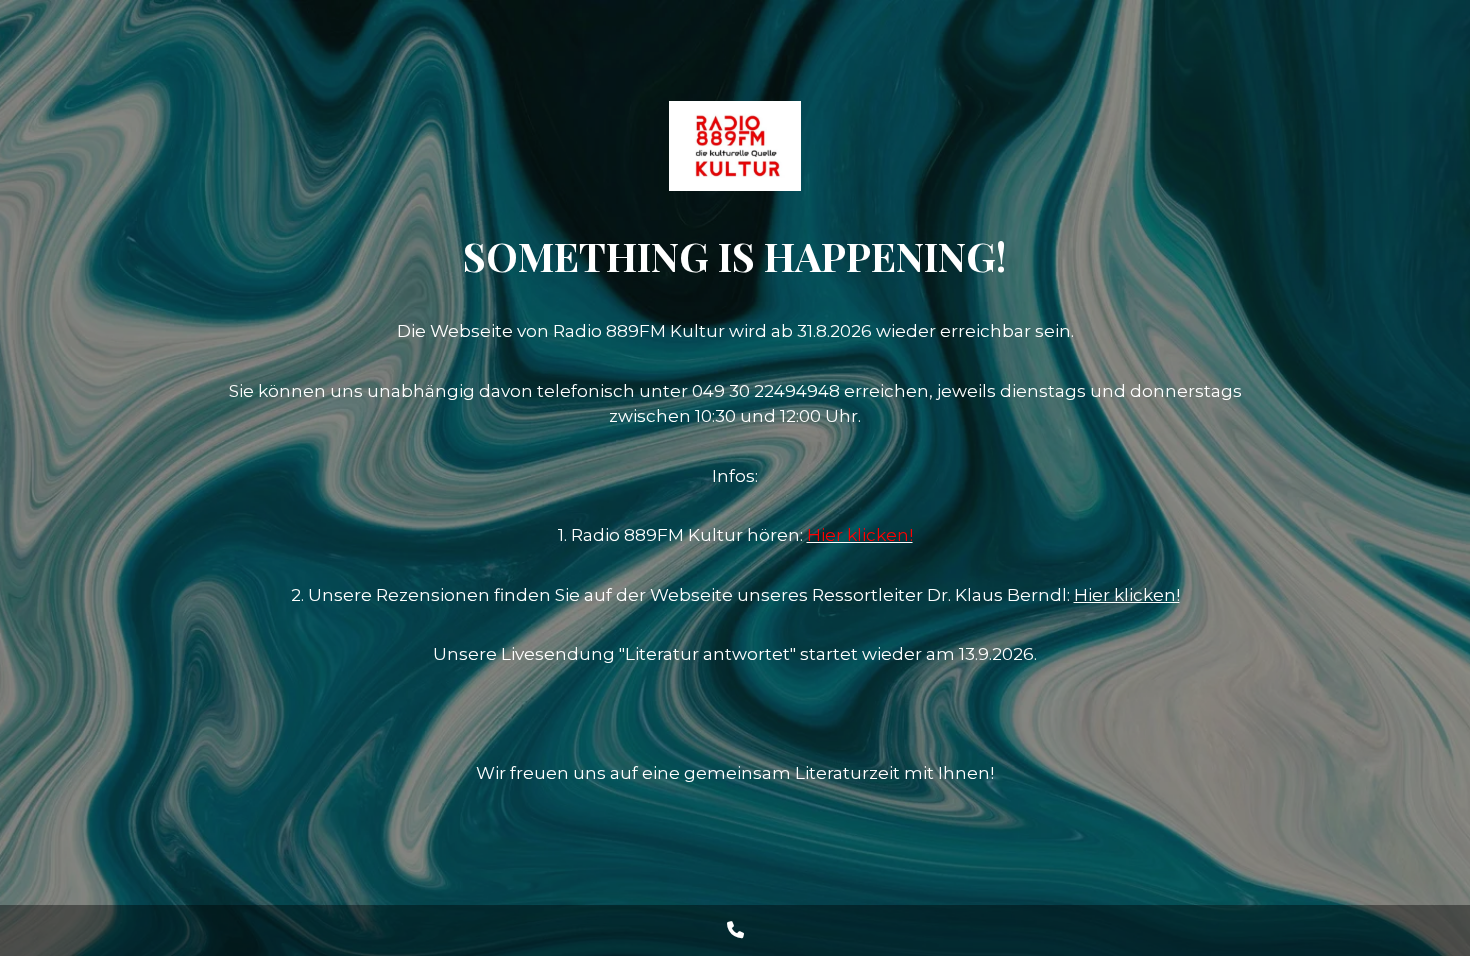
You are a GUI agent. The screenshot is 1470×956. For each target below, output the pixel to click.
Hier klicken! (1127, 595)
